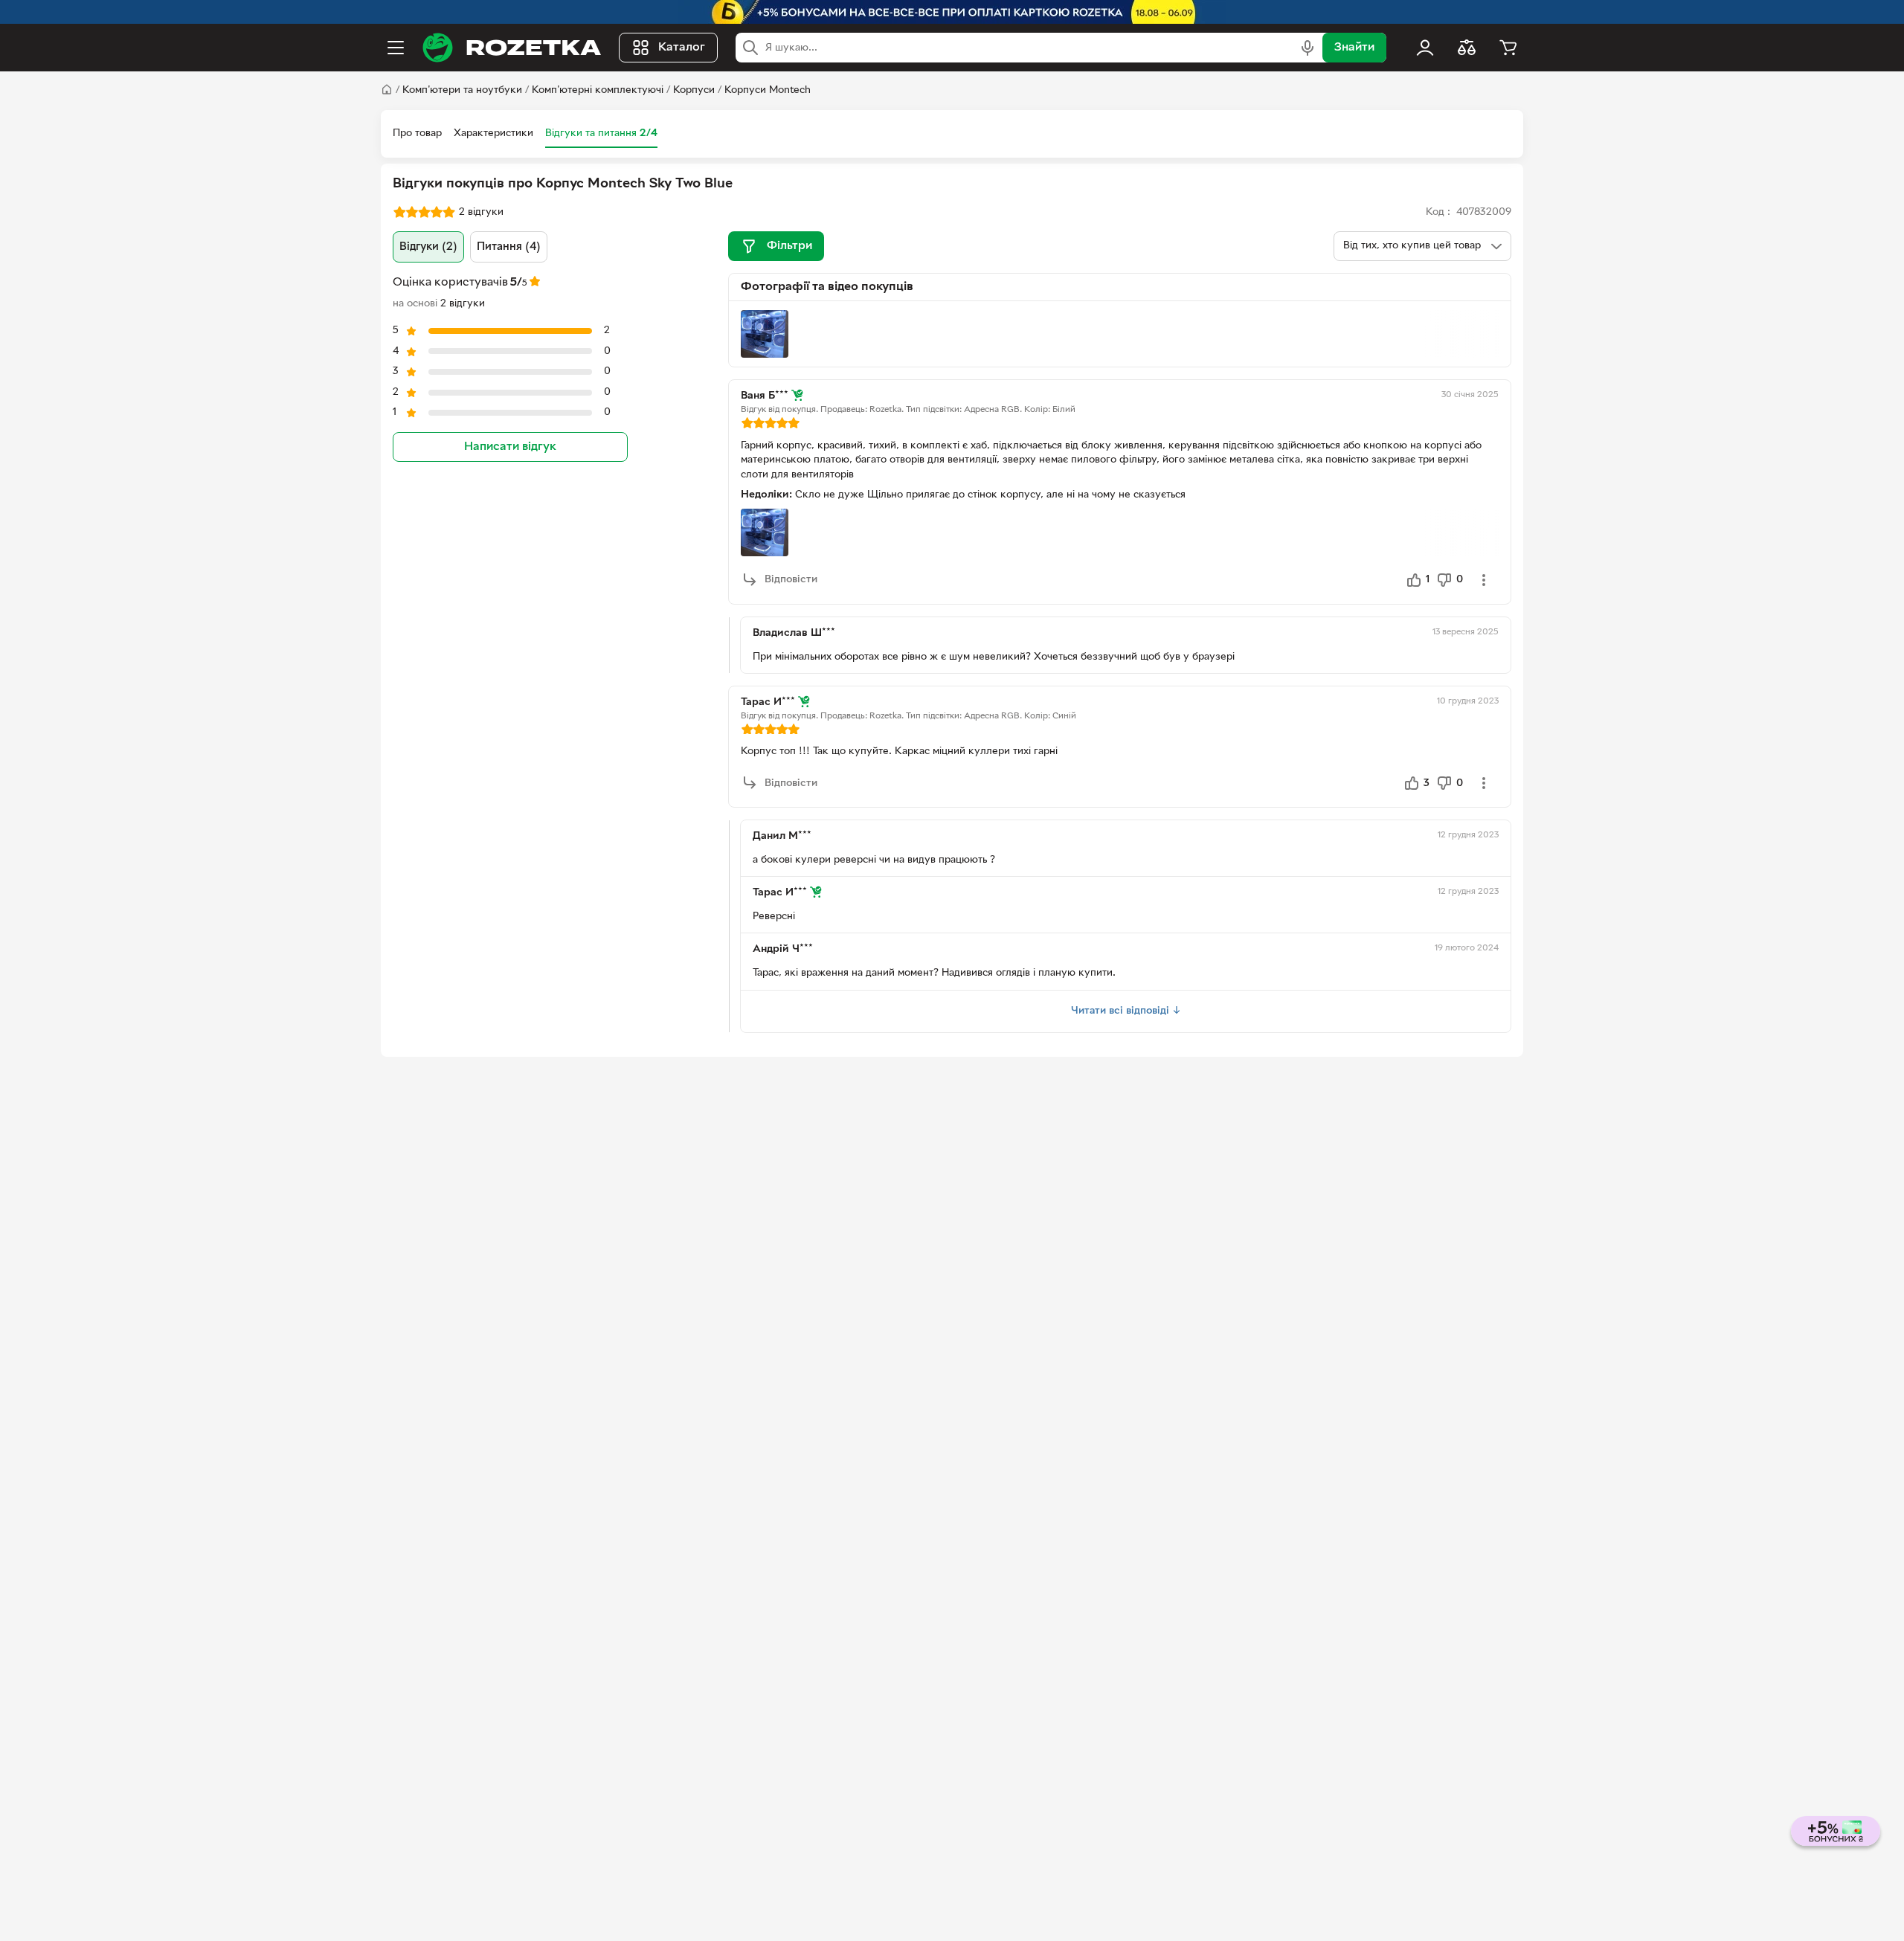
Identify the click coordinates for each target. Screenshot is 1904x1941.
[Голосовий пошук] (1308, 48)
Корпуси (694, 90)
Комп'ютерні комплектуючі (598, 90)
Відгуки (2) (428, 247)
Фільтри (789, 246)
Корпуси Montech (768, 90)
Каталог (682, 48)
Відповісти (791, 580)
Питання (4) (509, 247)
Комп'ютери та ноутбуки (462, 90)
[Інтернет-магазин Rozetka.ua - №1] (512, 48)
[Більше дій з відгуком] (1484, 580)
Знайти (1354, 48)
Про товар (417, 133)
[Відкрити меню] (396, 48)
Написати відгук (510, 447)
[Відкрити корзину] (1508, 48)
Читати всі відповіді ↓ (1126, 1011)
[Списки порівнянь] (1467, 48)
